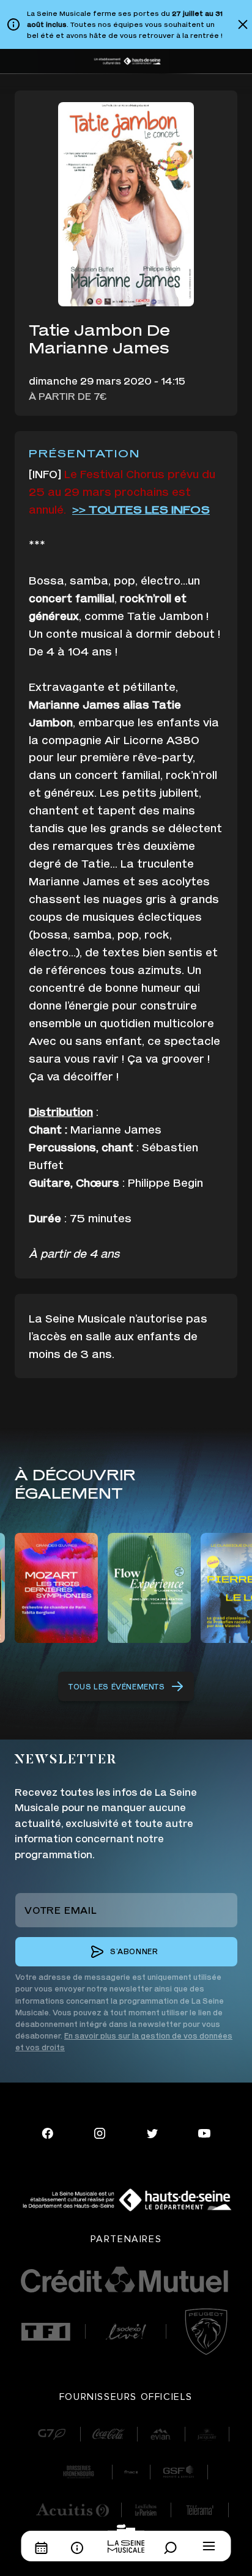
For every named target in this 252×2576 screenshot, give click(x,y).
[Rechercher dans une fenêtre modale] (174, 2548)
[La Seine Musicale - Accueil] (126, 2538)
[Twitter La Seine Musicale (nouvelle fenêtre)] (152, 2132)
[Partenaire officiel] (46, 2332)
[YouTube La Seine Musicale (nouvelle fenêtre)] (204, 2132)
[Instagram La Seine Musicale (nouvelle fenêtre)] (100, 2132)
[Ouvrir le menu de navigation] (209, 2546)
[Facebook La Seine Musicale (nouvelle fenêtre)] (48, 2132)
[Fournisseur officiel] (52, 2434)
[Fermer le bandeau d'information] (243, 24)
